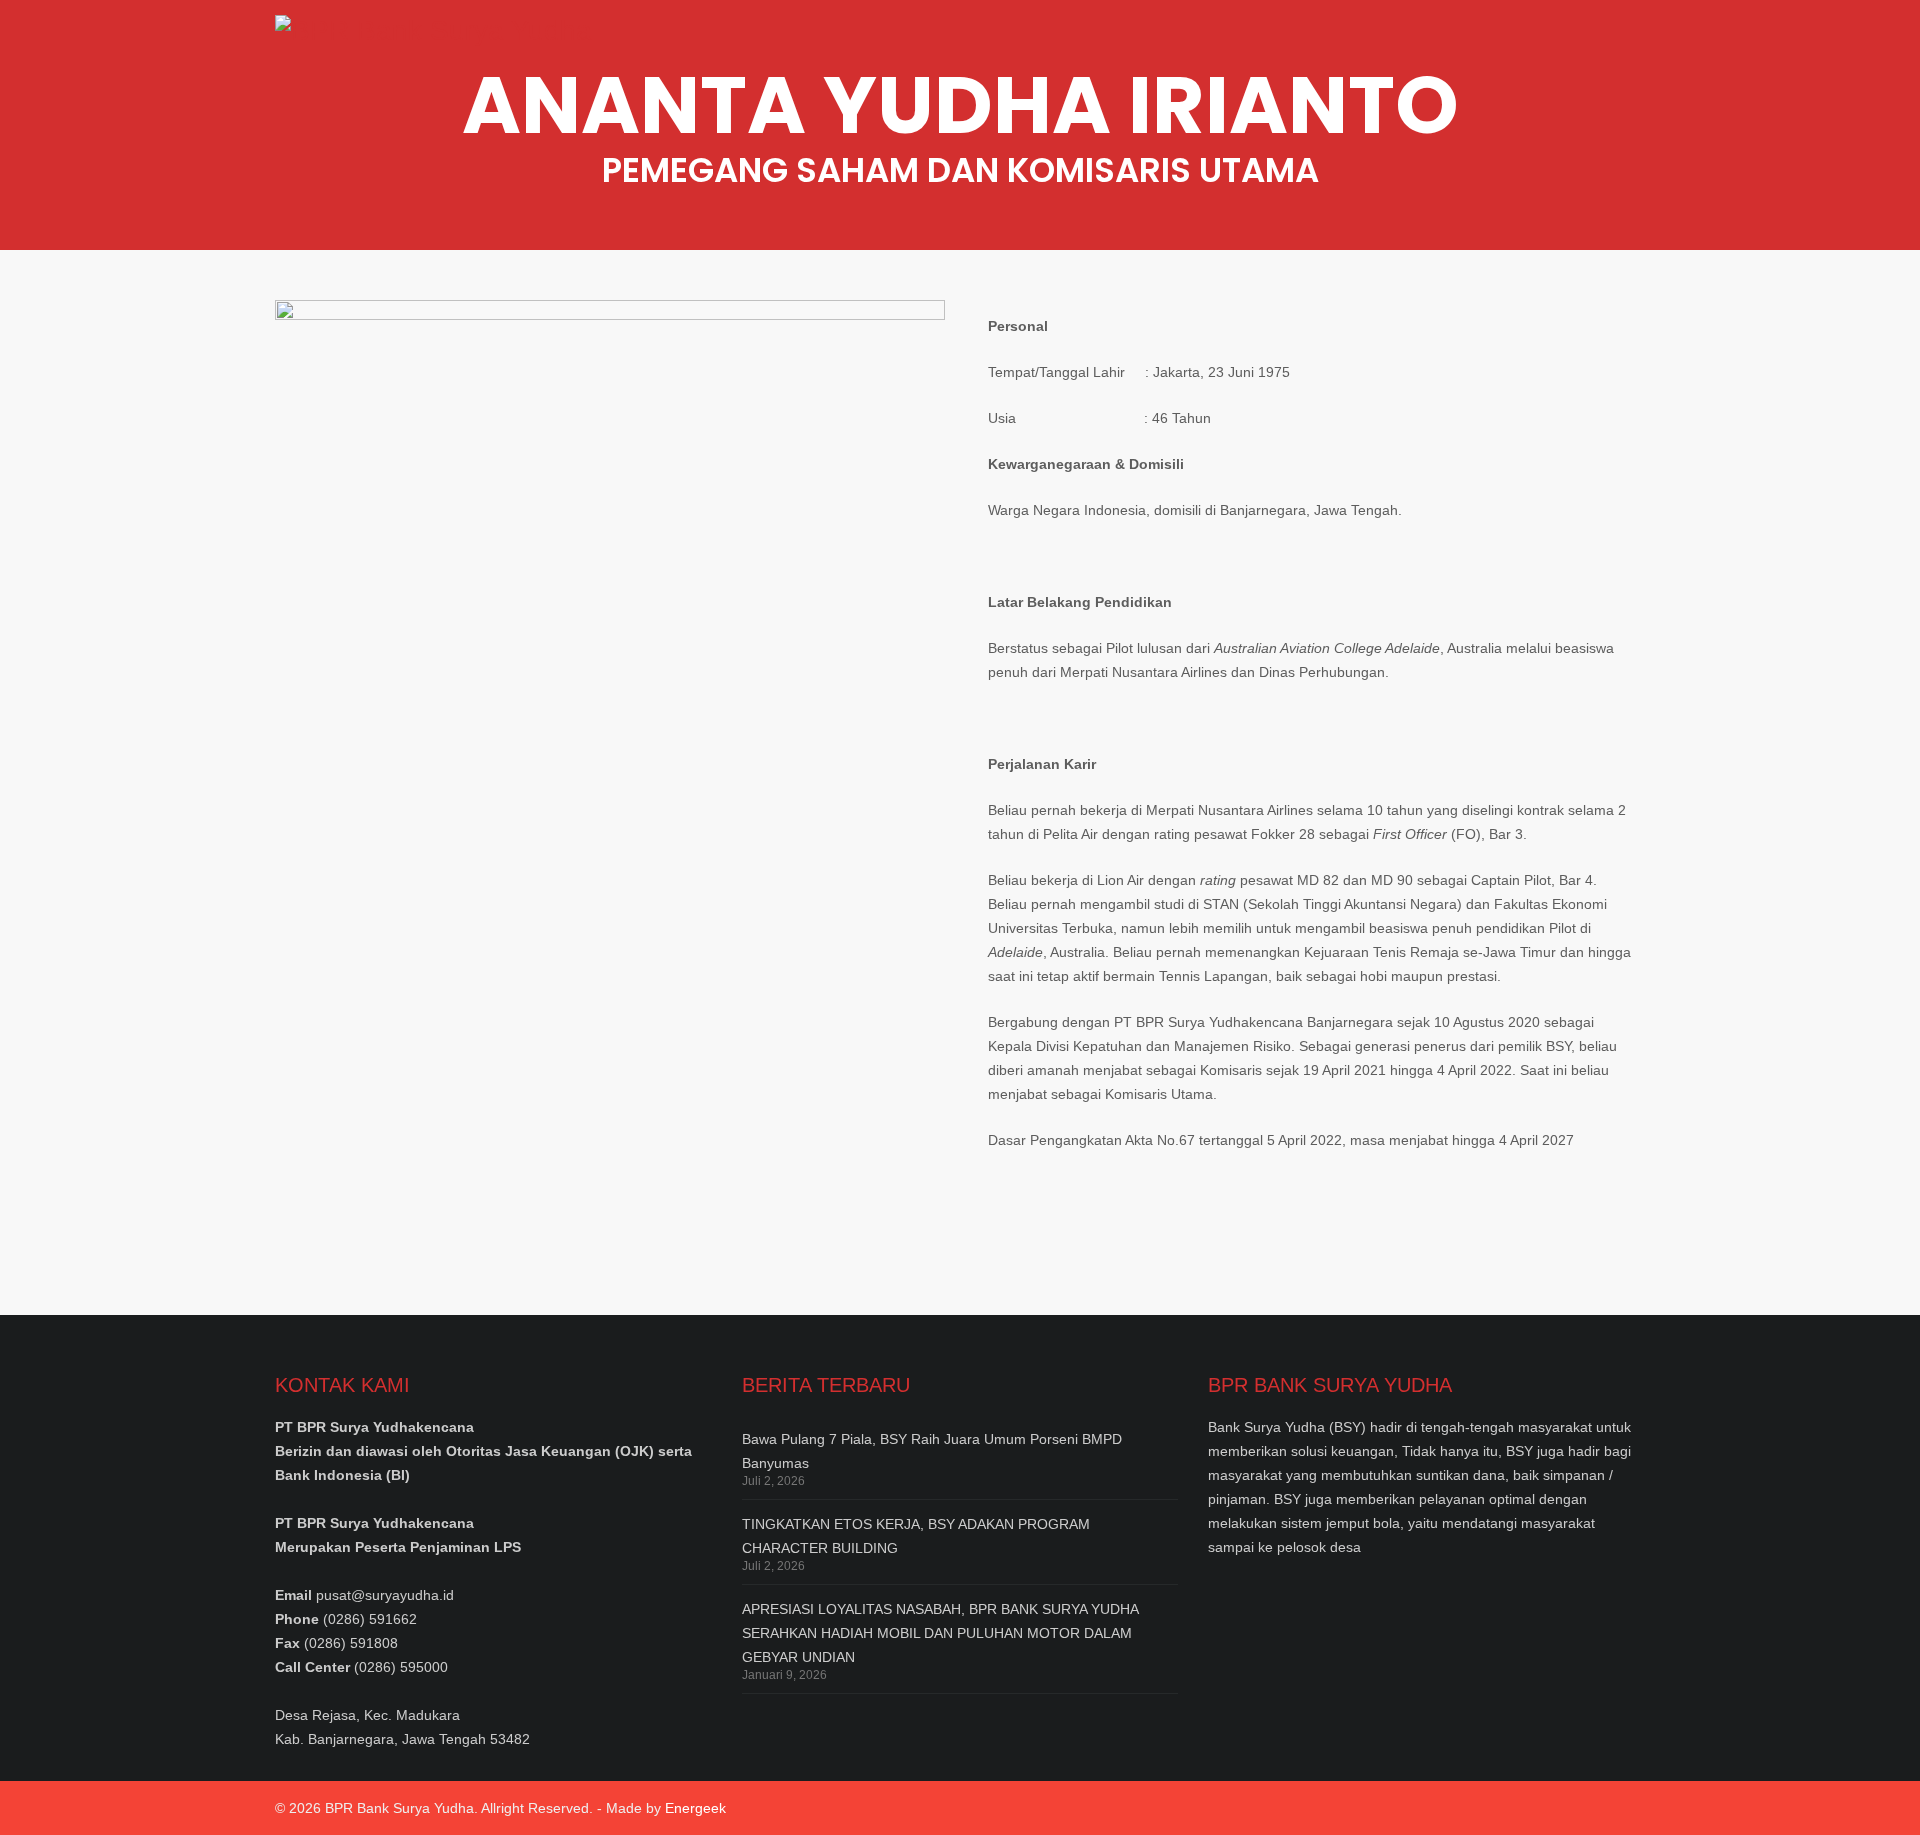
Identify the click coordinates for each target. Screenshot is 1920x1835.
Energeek (695, 1808)
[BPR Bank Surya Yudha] (433, 45)
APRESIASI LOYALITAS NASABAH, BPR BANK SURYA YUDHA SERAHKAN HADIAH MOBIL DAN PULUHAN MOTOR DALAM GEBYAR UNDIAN (940, 1633)
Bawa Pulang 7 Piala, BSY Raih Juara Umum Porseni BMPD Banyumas (932, 1451)
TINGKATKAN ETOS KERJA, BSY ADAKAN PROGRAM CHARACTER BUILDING (916, 1536)
